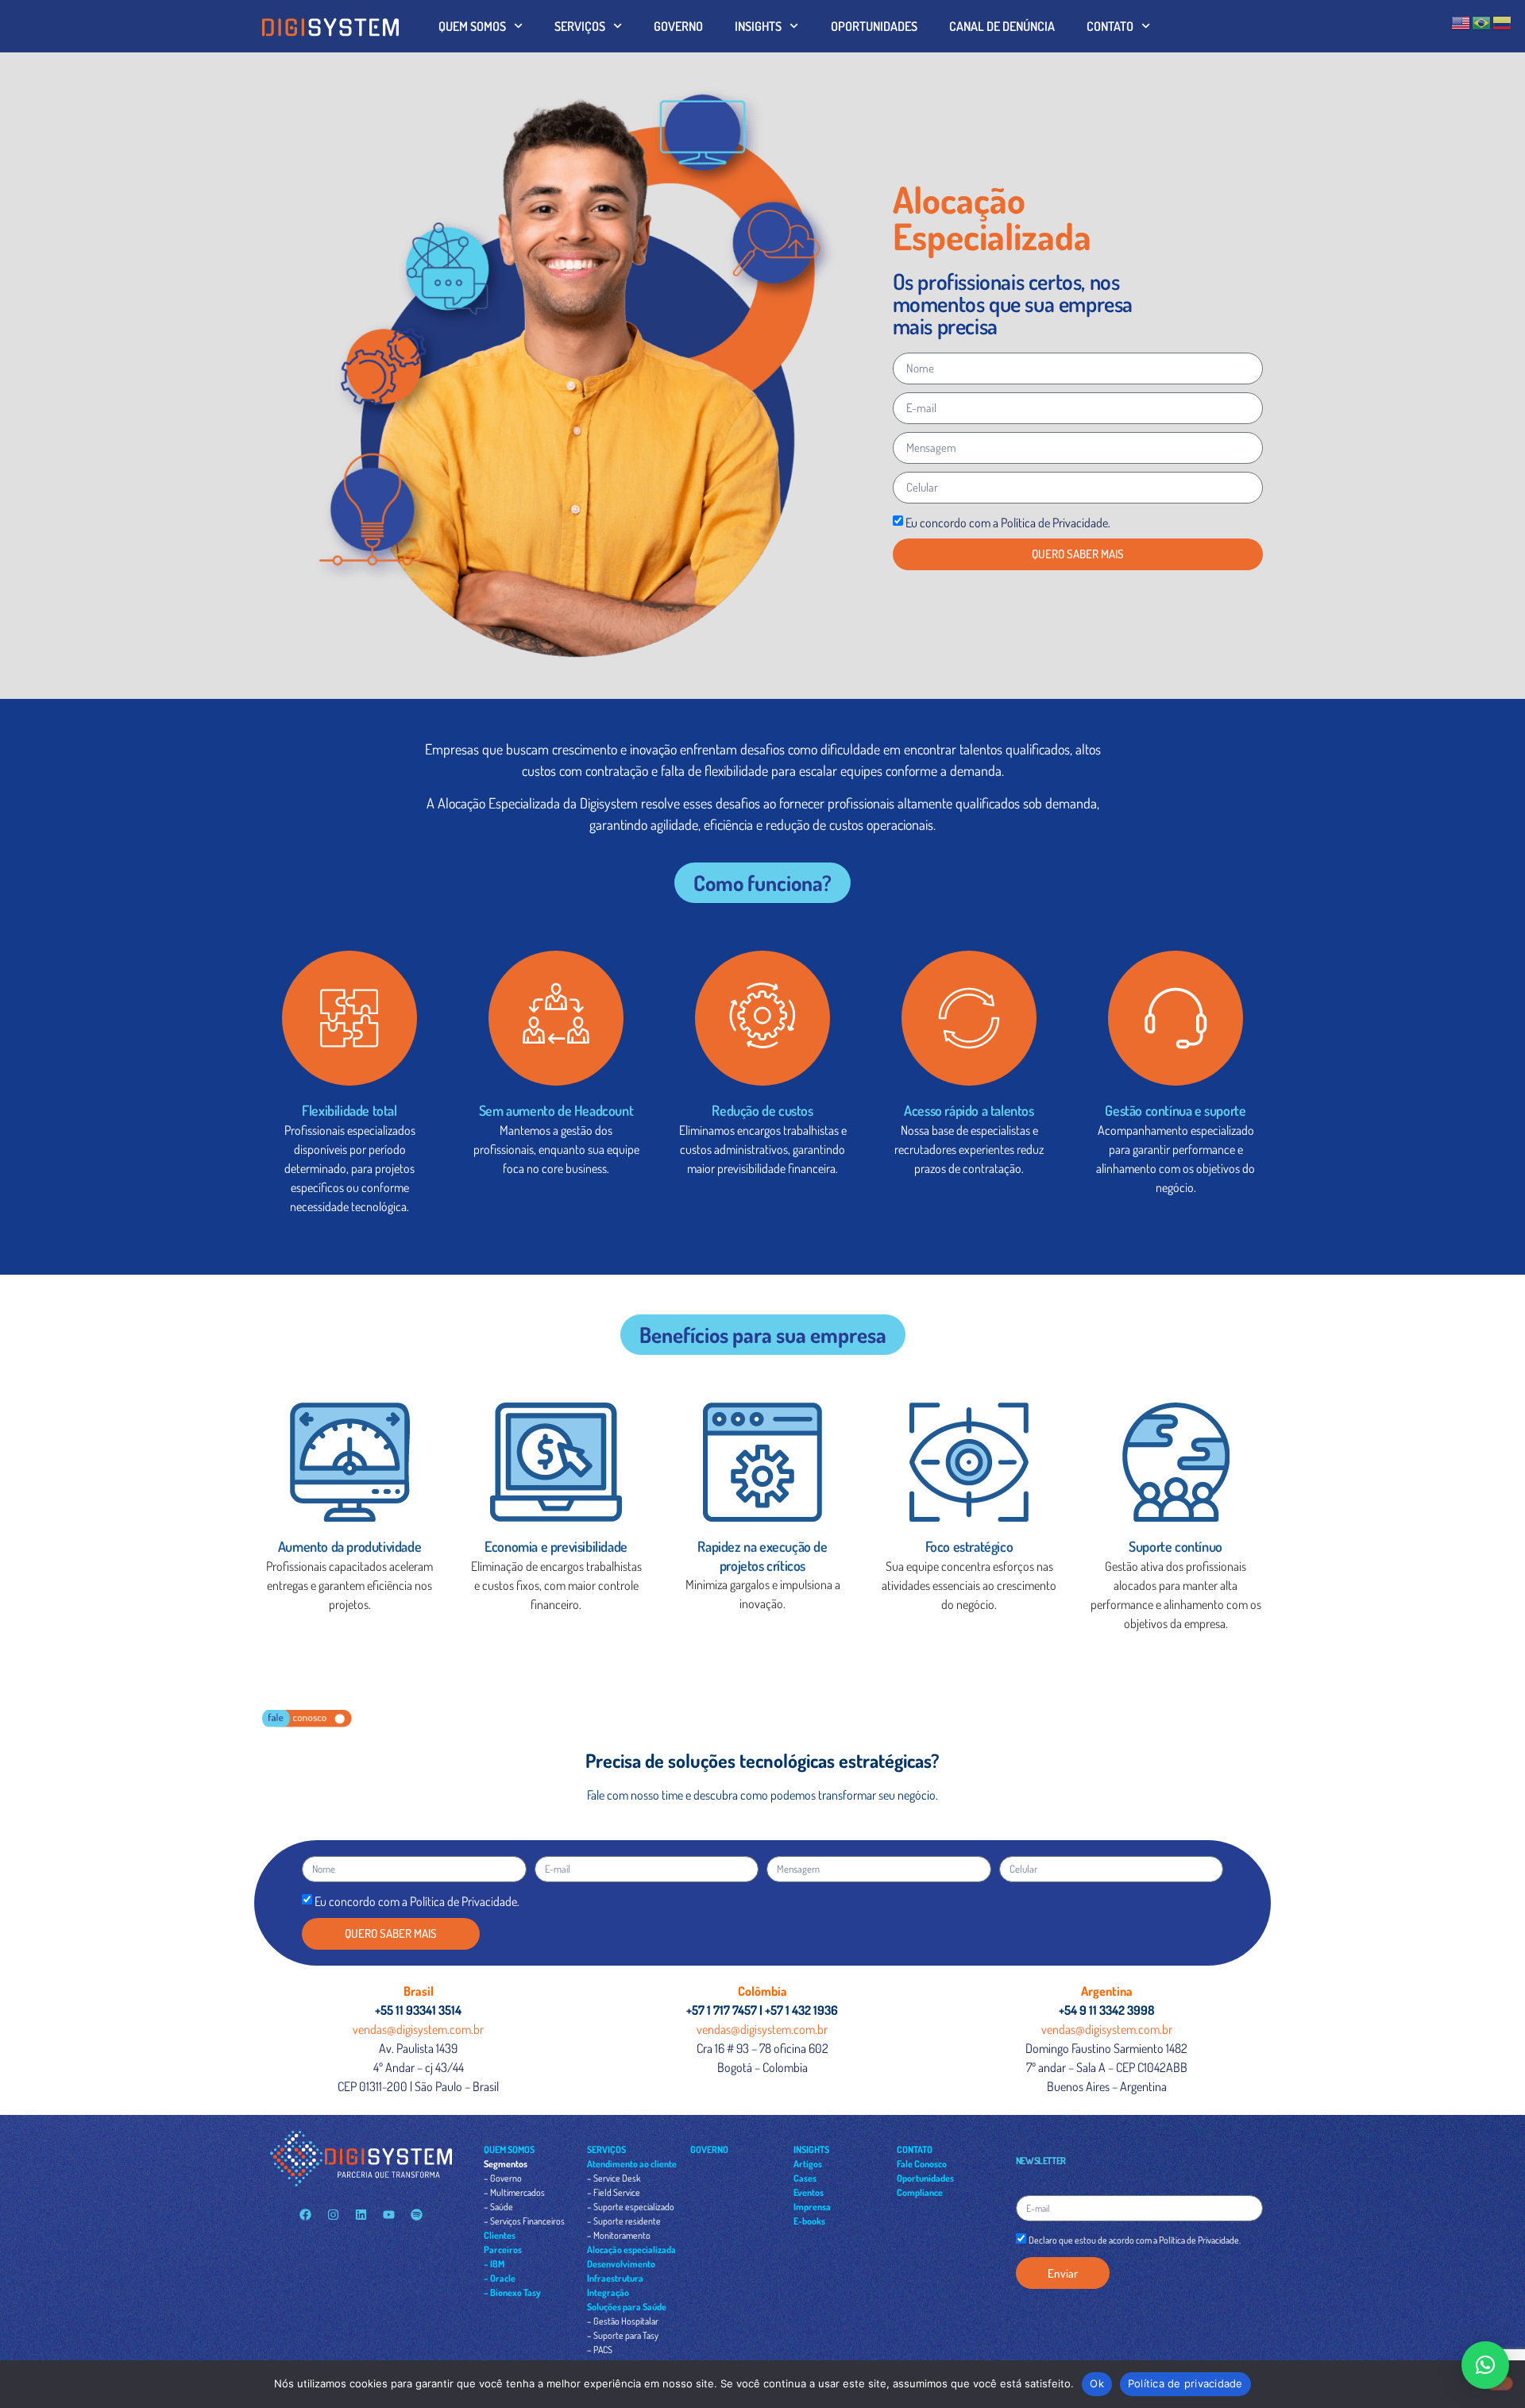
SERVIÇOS (580, 26)
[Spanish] (1503, 21)
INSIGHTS (758, 26)
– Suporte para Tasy (623, 2335)
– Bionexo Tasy (512, 2292)
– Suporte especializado (631, 2207)
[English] (1461, 21)
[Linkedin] (361, 2214)
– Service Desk (614, 2178)
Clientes (500, 2235)
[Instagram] (333, 2214)
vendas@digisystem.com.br (418, 2029)
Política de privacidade (1185, 2383)
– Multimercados (514, 2192)
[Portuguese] (1482, 21)
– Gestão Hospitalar (623, 2321)
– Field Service (614, 2192)
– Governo (503, 2178)
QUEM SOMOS (472, 26)
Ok (1097, 2383)
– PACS (600, 2350)
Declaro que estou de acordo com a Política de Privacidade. (1135, 2241)
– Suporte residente (624, 2221)
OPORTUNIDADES (874, 26)
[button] (1485, 2365)
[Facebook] (305, 2214)
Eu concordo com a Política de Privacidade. (1008, 523)
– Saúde (498, 2207)
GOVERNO (678, 26)
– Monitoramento (619, 2235)
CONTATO (1110, 26)
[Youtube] (388, 2214)
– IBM (494, 2264)
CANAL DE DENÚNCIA (1002, 26)
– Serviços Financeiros (524, 2221)
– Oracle (500, 2278)
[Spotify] (416, 2214)
